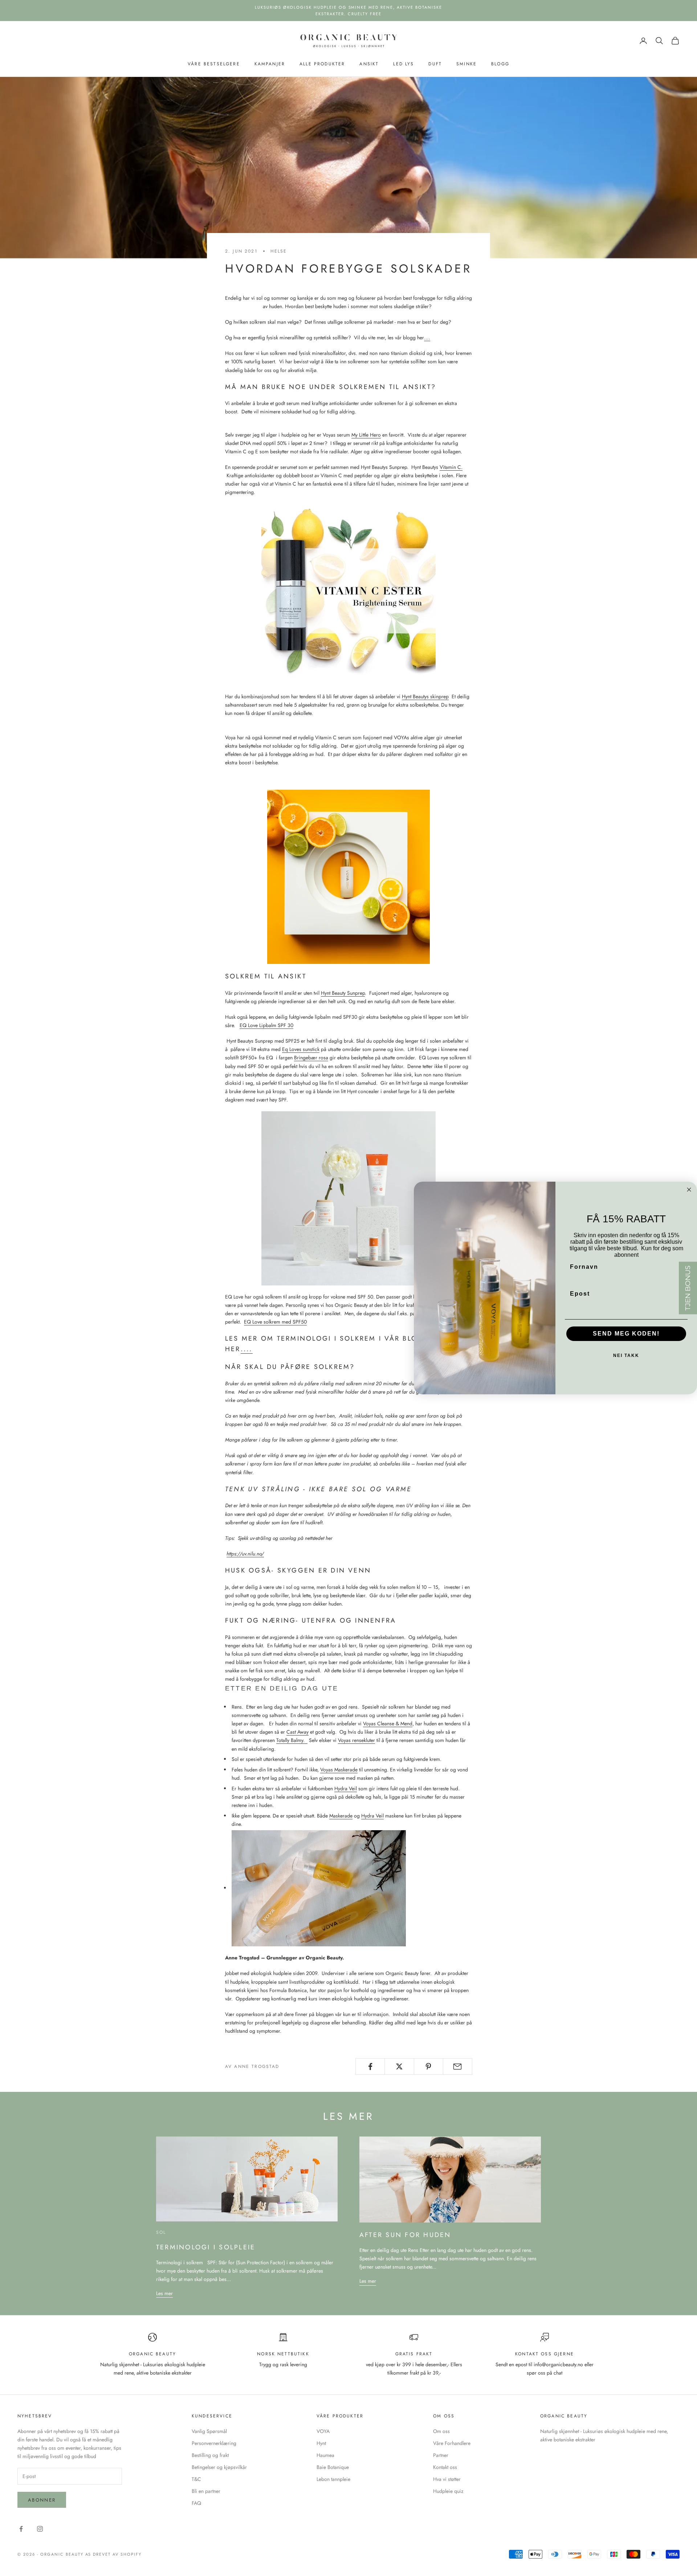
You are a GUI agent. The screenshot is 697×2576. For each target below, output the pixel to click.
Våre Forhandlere (452, 2443)
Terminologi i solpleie (206, 2247)
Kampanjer (270, 64)
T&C (196, 2479)
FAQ (196, 2503)
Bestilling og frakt (210, 2455)
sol (161, 2232)
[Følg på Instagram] (40, 2529)
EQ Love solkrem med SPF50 (275, 1322)
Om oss (441, 2431)
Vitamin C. (451, 467)
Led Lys (403, 64)
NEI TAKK (626, 1356)
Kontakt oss (445, 2467)
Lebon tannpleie (333, 2479)
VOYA (323, 2431)
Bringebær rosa (311, 1058)
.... (247, 1349)
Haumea (325, 2455)
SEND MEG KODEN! (626, 1334)
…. (427, 338)
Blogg (500, 64)
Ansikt (369, 64)
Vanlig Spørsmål (209, 2431)
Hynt (321, 2443)
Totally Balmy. (290, 1740)
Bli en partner (206, 2491)
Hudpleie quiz (448, 2491)
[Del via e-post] (458, 2066)
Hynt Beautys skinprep (425, 696)
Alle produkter (322, 64)
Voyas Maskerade (339, 1770)
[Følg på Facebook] (21, 2529)
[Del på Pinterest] (429, 2066)
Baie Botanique (333, 2467)
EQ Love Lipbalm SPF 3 (265, 1025)
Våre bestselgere (214, 64)
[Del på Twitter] (399, 2066)
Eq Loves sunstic (300, 1049)
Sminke (466, 64)
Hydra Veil (346, 1788)
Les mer (164, 2293)
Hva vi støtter (447, 2479)
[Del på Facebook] (370, 2066)
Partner (441, 2455)
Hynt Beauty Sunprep (343, 993)
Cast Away (297, 1732)
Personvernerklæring (214, 2443)
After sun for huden (405, 2235)
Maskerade (341, 1816)
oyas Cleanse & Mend (389, 1724)
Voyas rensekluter (356, 1740)
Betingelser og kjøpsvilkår (219, 2467)
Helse (279, 251)
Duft (435, 64)
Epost (580, 1294)
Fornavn (584, 1267)
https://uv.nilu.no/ (245, 1554)
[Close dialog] (689, 1190)
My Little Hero (366, 435)
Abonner (42, 2500)
